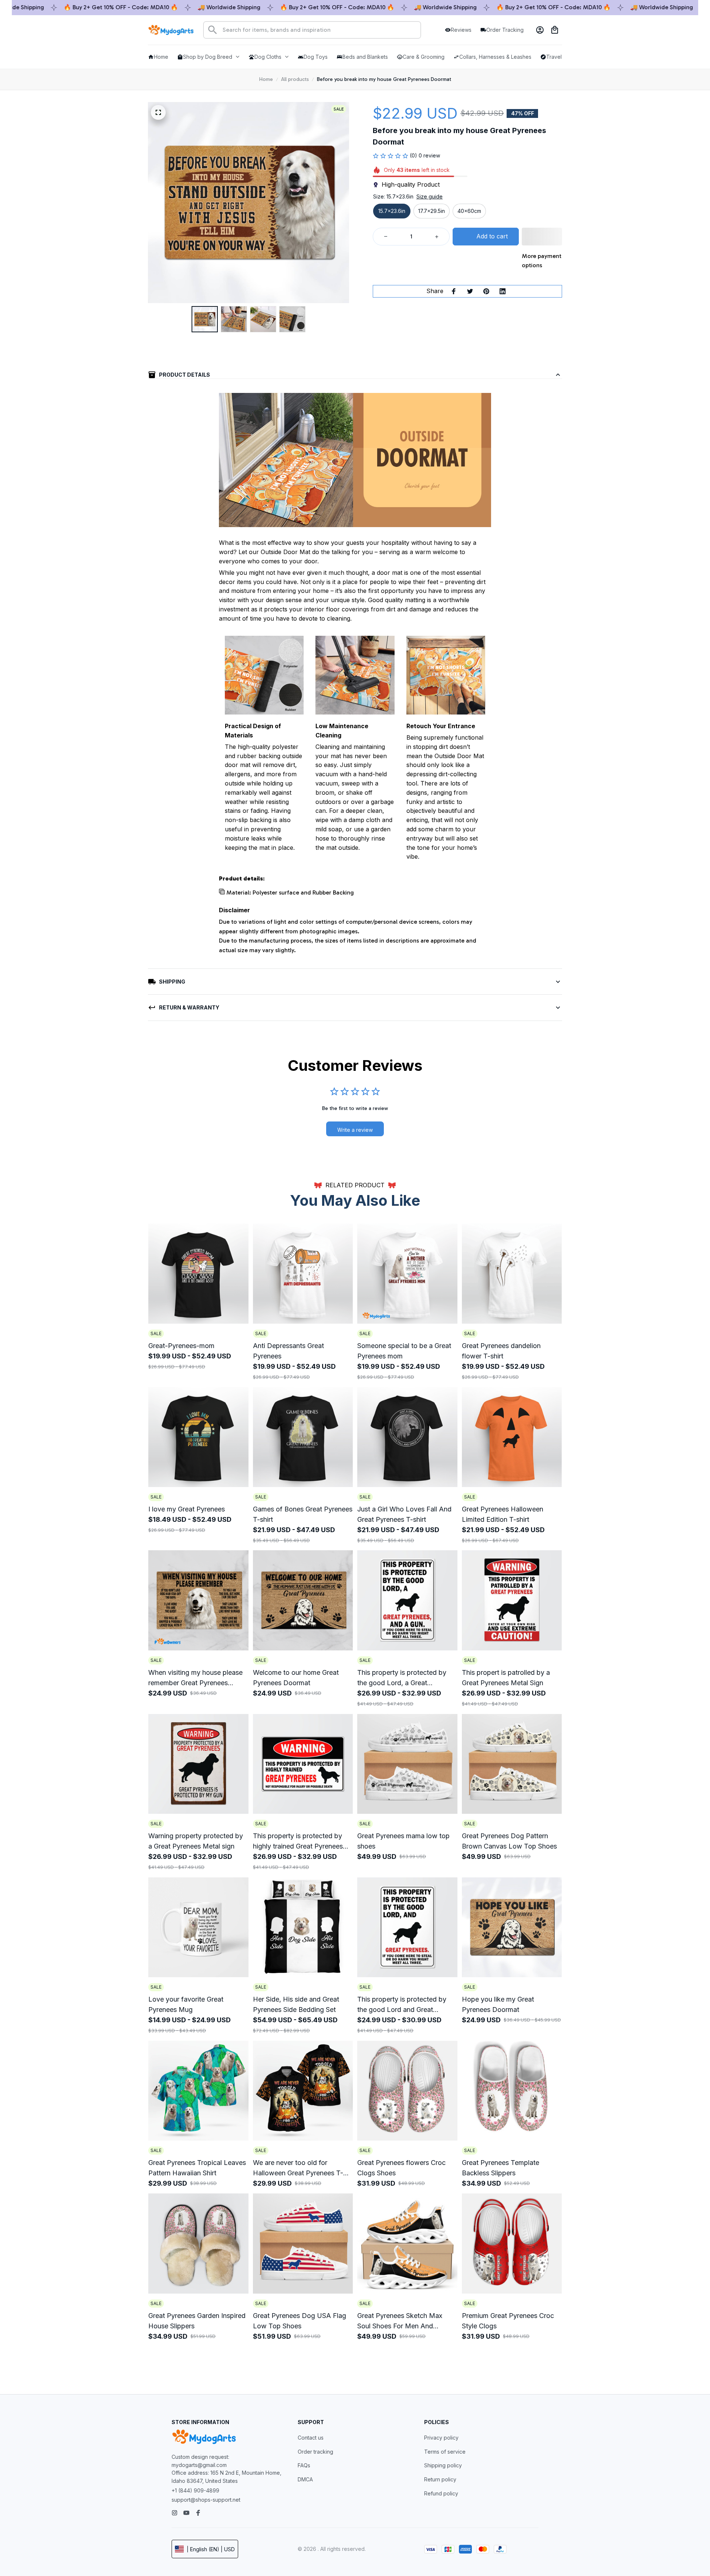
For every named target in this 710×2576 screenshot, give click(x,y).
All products (295, 79)
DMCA (305, 2479)
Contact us (311, 2438)
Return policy (440, 2479)
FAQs (304, 2465)
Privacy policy (441, 2438)
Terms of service (445, 2452)
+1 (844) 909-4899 (195, 2490)
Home (266, 79)
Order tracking (315, 2452)
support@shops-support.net (206, 2500)
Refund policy (441, 2493)
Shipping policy (443, 2465)
